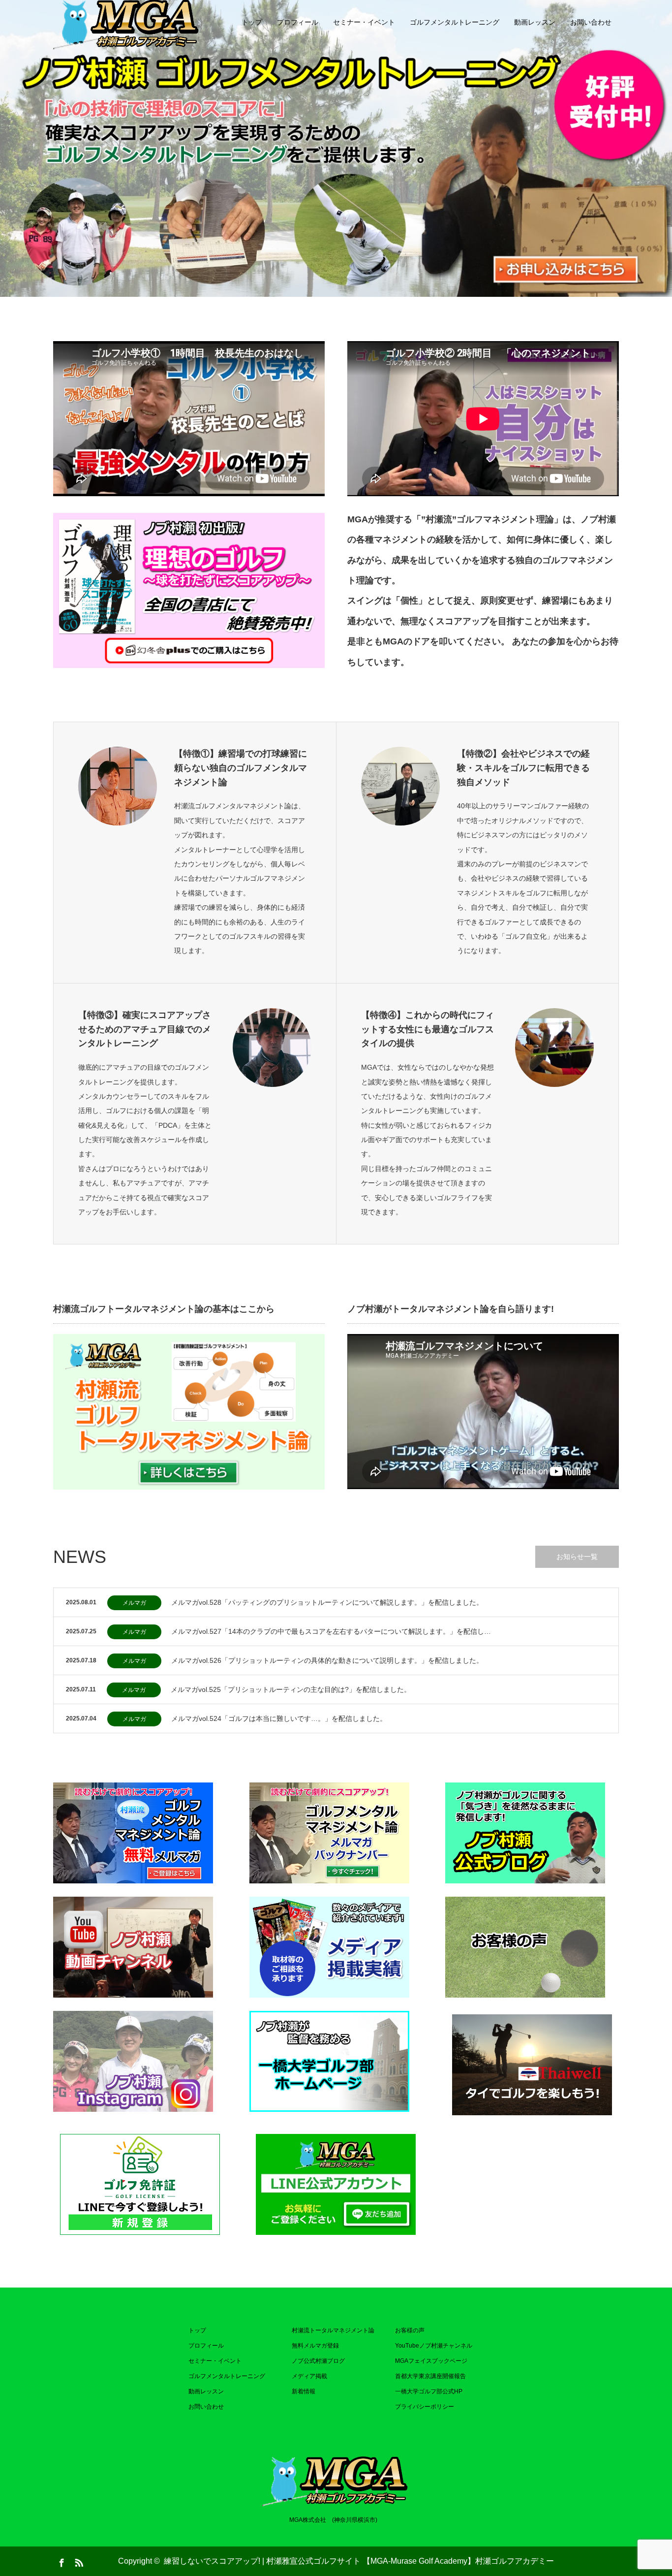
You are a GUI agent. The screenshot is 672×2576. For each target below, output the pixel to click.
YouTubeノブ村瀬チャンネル (434, 2346)
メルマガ (134, 1603)
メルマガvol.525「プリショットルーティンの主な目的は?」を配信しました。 (291, 1689)
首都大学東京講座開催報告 (430, 2376)
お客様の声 (410, 2330)
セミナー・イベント (364, 22)
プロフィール (298, 22)
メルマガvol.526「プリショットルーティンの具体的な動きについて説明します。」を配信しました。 (327, 1660)
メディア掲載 (309, 2376)
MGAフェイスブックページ (431, 2361)
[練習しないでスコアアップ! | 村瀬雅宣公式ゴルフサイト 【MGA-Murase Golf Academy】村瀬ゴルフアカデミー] (336, 2479)
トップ (252, 22)
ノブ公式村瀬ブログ (318, 2361)
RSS (78, 2561)
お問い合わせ (591, 22)
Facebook (61, 2561)
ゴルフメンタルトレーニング (455, 22)
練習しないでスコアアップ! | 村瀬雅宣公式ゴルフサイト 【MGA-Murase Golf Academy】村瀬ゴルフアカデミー (359, 2561)
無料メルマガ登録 (315, 2346)
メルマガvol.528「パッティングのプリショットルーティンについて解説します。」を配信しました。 (327, 1602)
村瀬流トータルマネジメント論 (333, 2330)
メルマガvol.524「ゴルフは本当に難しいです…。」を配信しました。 (279, 1718)
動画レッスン (535, 22)
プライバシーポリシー (425, 2407)
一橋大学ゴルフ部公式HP (429, 2391)
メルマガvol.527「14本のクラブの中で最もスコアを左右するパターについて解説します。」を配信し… (331, 1631)
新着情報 (304, 2391)
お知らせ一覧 (577, 1557)
